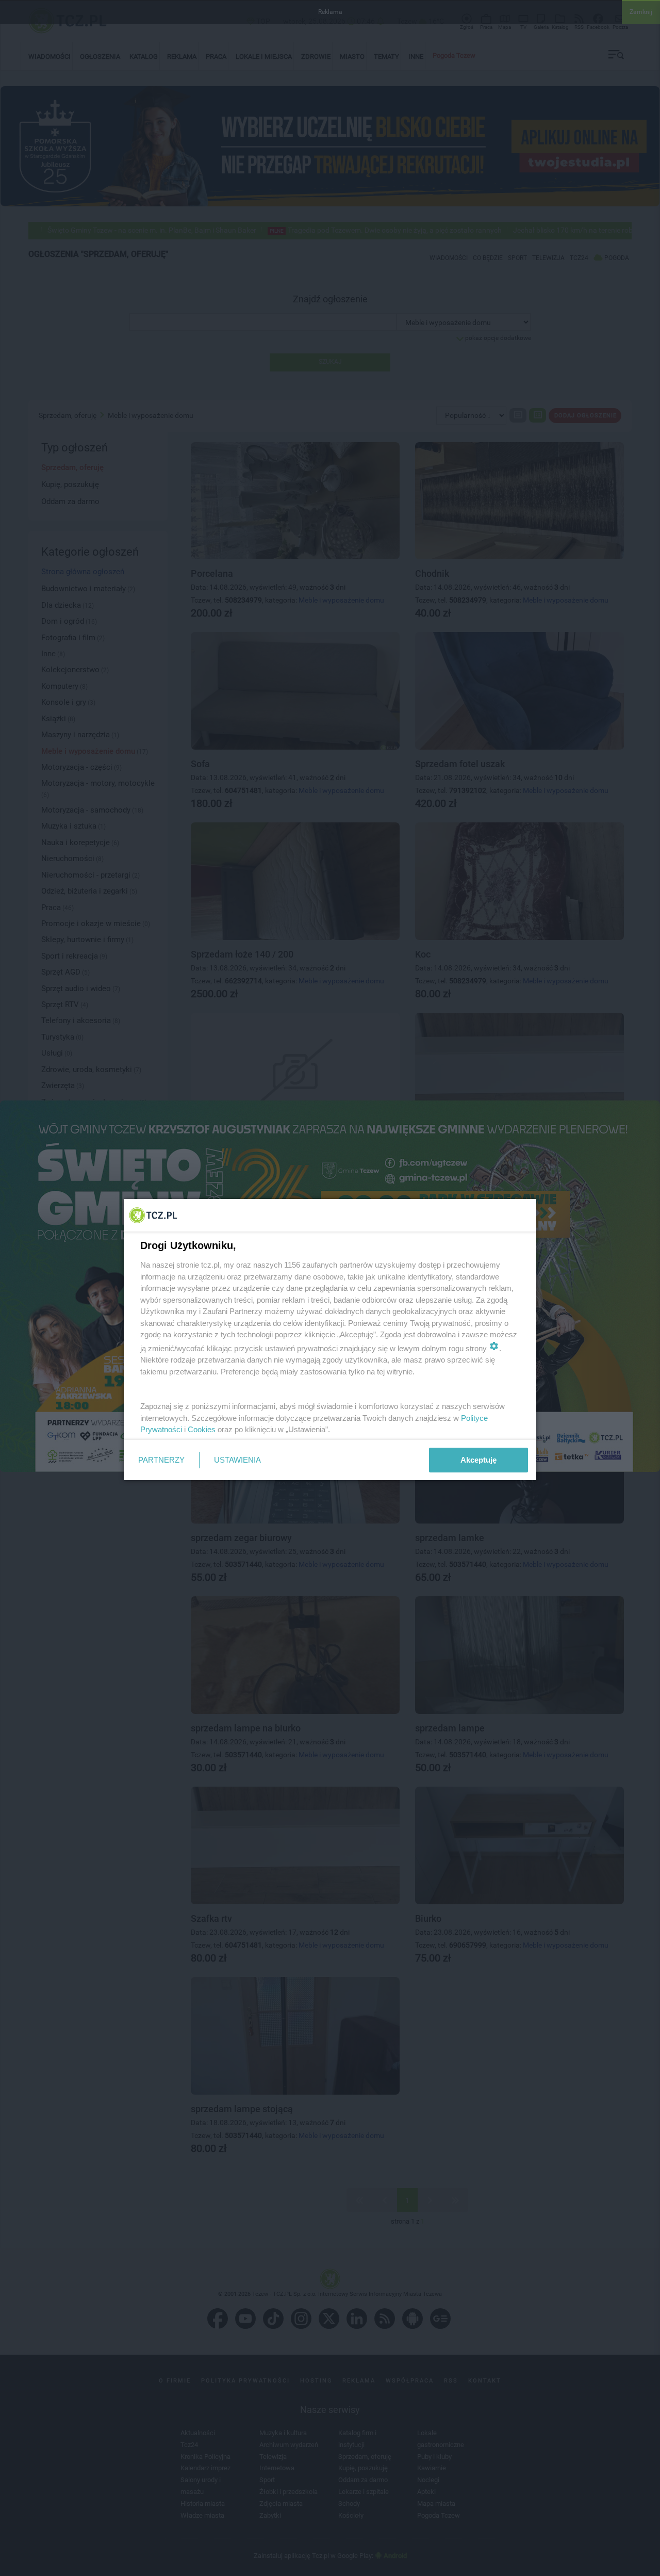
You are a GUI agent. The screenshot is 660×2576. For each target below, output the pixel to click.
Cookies (202, 1429)
